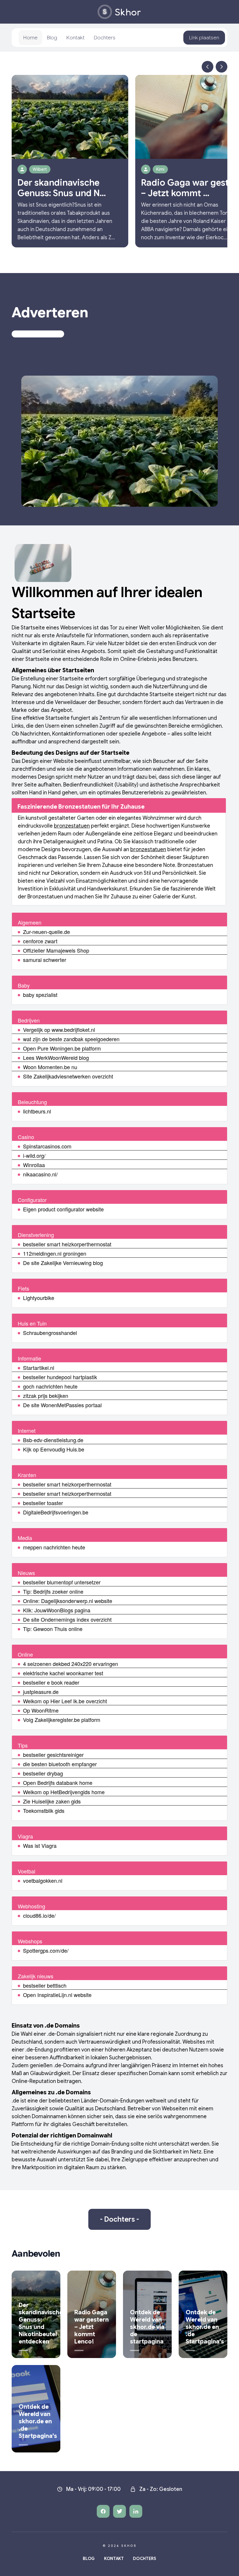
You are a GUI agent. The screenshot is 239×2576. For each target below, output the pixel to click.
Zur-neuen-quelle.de (46, 932)
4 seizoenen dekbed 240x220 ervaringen (71, 1664)
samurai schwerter (45, 960)
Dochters (105, 38)
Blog (52, 38)
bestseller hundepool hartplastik (60, 1377)
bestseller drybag (43, 1773)
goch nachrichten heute (50, 1386)
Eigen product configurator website (63, 1209)
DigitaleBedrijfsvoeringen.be (56, 1512)
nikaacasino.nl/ (40, 1174)
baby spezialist (40, 995)
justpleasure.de (41, 1692)
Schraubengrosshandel (50, 1333)
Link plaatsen (204, 38)
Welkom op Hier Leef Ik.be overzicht (65, 1701)
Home (30, 38)
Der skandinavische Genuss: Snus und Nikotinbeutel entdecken (41, 2323)
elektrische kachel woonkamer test (63, 1673)
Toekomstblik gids (44, 1810)
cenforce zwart (40, 941)
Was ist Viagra (40, 1845)
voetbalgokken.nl (43, 1880)
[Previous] (208, 67)
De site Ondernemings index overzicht (67, 1619)
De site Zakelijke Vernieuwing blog (63, 1263)
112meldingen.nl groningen (55, 1253)
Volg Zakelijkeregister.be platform (62, 1720)
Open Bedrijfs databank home (58, 1783)
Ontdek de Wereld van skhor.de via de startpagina (147, 2327)
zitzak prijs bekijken (46, 1396)
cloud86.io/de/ (39, 1915)
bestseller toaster (43, 1503)
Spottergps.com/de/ (46, 1950)
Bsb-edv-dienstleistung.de (53, 1440)
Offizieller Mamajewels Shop (56, 950)
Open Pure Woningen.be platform (62, 1048)
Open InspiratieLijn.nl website (57, 1995)
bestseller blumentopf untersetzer (62, 1582)
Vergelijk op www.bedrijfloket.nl (59, 1030)
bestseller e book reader (51, 1682)
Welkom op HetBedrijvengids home (64, 1792)
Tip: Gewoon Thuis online (53, 1629)
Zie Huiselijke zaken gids (52, 1801)
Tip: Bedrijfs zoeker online (53, 1591)
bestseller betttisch (45, 1985)
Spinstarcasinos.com (47, 1146)
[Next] (222, 67)
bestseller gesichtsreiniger (53, 1755)
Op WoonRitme (41, 1710)
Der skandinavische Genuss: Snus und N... (62, 188)
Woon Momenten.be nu (50, 1067)
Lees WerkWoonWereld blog (56, 1058)
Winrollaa (34, 1165)
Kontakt (75, 38)
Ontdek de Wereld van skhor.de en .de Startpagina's (205, 2327)
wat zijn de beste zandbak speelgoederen (71, 1039)
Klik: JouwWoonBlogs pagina (57, 1610)
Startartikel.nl (39, 1368)
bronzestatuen (72, 826)
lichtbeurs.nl (37, 1111)
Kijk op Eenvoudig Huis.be (54, 1449)
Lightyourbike (39, 1298)
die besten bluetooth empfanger (60, 1764)
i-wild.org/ (34, 1155)
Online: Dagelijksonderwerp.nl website (68, 1601)
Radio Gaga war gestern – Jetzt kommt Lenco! (92, 2327)
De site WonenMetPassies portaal (62, 1405)
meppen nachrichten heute (54, 1547)
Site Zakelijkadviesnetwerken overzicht (68, 1076)
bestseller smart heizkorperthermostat (67, 1244)
